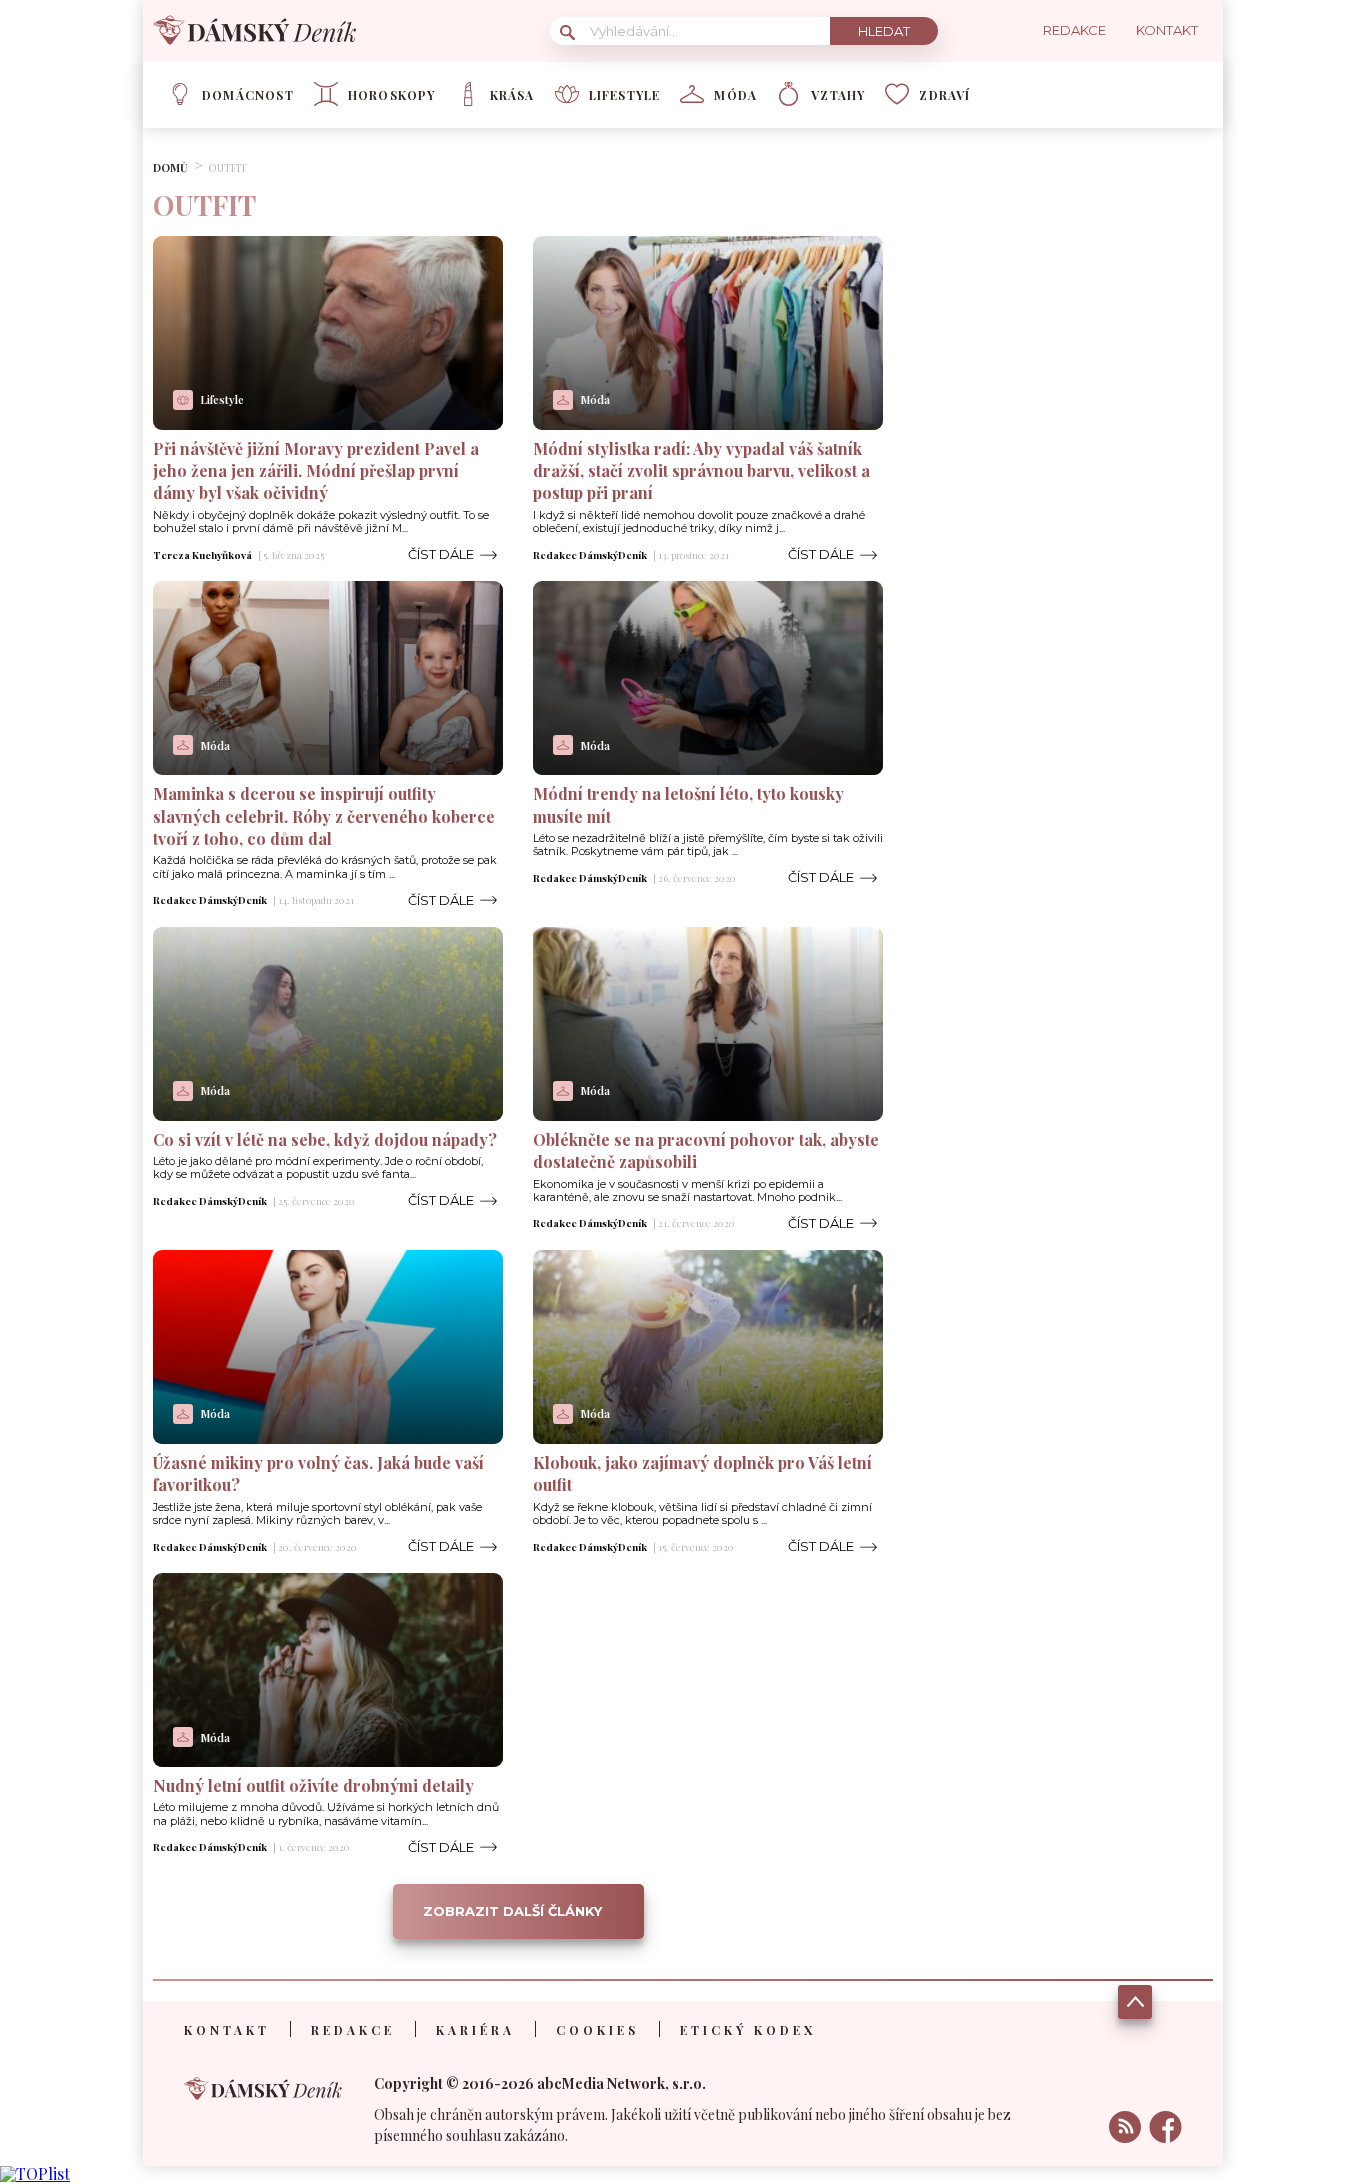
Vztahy (838, 95)
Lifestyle (625, 95)
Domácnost (248, 95)
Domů (170, 167)
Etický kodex (748, 2030)
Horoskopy (392, 95)
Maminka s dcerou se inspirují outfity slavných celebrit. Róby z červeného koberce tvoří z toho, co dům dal (324, 816)
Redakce (353, 2030)
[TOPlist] (35, 2173)
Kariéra (475, 2030)
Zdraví (944, 95)
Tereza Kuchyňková (202, 555)
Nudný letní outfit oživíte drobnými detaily (313, 1785)
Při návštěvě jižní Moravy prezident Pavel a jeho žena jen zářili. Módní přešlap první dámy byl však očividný (316, 471)
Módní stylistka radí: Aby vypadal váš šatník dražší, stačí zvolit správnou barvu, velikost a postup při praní (701, 471)
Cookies (597, 2030)
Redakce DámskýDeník (590, 555)
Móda (735, 95)
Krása (512, 95)
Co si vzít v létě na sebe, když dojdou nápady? (325, 1139)
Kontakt (227, 2030)
